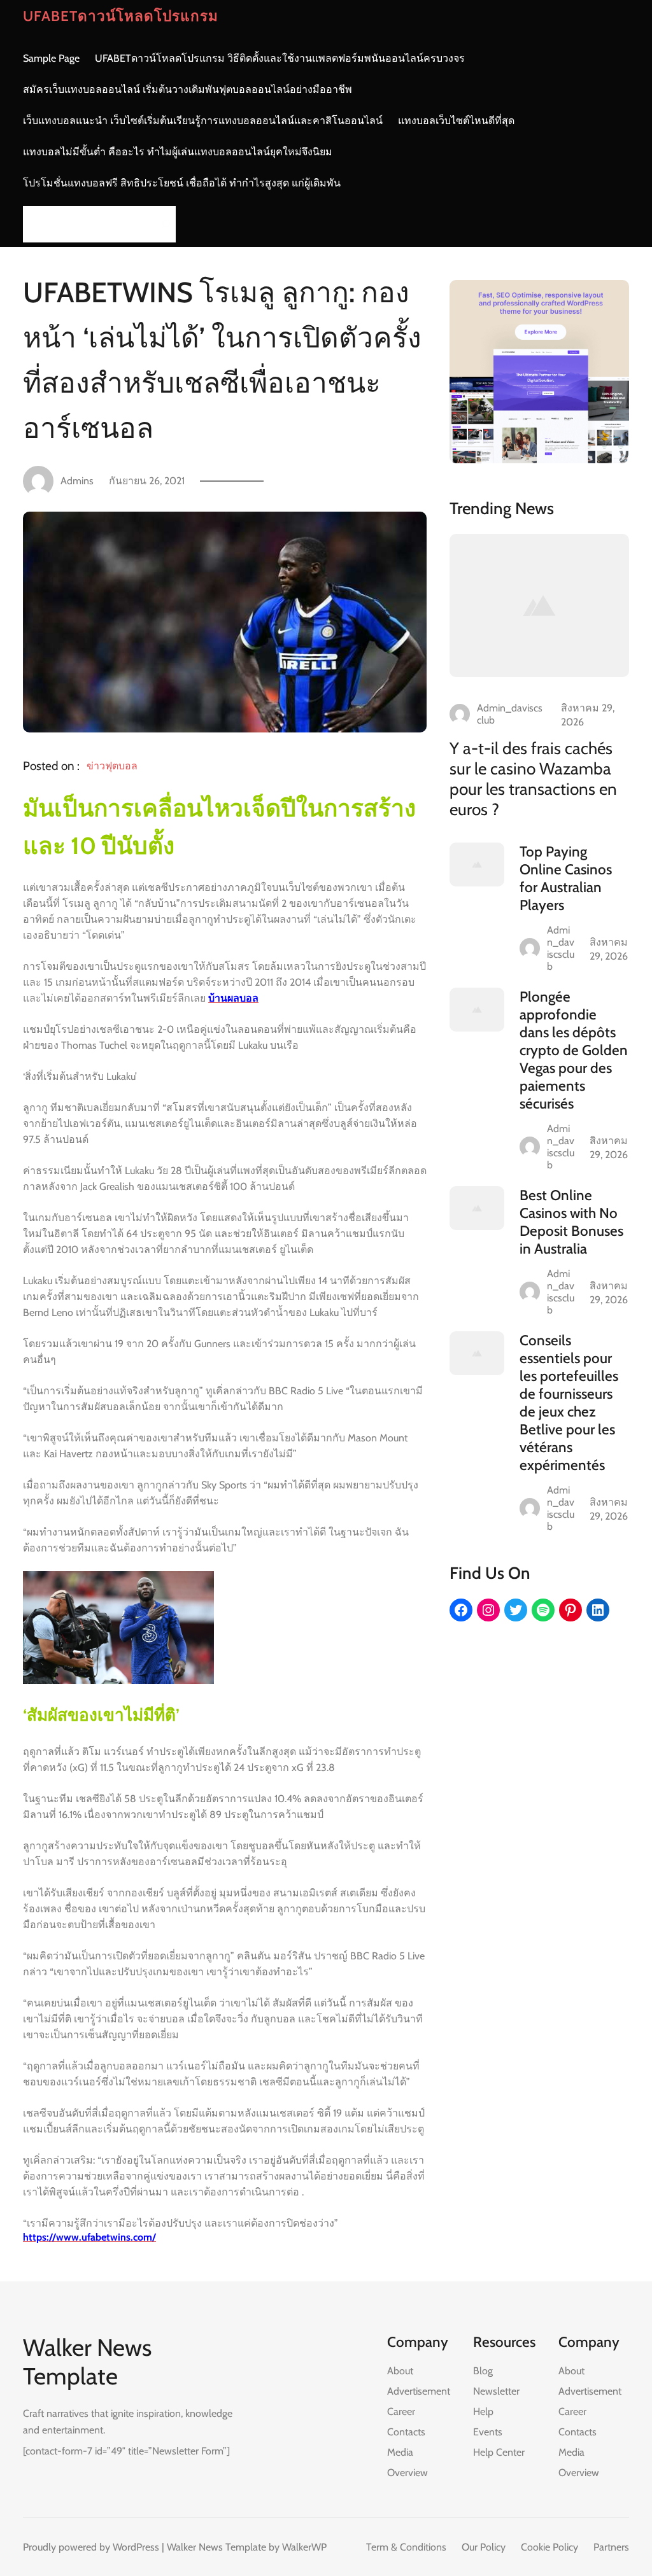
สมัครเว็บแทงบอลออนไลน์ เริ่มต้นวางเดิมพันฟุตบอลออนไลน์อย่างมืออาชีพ (188, 89)
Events (488, 2432)
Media (400, 2452)
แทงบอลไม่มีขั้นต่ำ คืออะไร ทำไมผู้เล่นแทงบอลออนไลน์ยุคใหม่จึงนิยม (178, 152)
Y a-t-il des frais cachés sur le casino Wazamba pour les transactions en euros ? (533, 779)
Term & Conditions (406, 2547)
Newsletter (496, 2391)
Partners (611, 2547)
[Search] (162, 224)
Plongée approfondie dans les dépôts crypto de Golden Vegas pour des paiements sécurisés (574, 1050)
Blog (483, 2371)
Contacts (406, 2432)
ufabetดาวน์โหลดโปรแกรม (121, 16)
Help (483, 2411)
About (400, 2371)
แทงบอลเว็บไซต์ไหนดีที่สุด (456, 121)
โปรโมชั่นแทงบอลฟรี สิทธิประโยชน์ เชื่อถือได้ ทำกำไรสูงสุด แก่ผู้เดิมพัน (182, 183)
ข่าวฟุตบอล (112, 766)
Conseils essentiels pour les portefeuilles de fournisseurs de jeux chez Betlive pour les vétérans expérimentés (569, 1403)
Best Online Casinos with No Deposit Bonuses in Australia (571, 1222)
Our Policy (484, 2547)
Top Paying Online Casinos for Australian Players (566, 878)
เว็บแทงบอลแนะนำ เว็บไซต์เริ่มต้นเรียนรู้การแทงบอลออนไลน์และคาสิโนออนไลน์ (203, 121)
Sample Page (51, 58)
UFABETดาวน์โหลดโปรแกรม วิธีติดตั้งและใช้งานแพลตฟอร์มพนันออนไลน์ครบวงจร (280, 58)
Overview (407, 2473)
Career (401, 2411)
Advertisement (419, 2391)
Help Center (499, 2452)
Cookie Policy (549, 2547)
